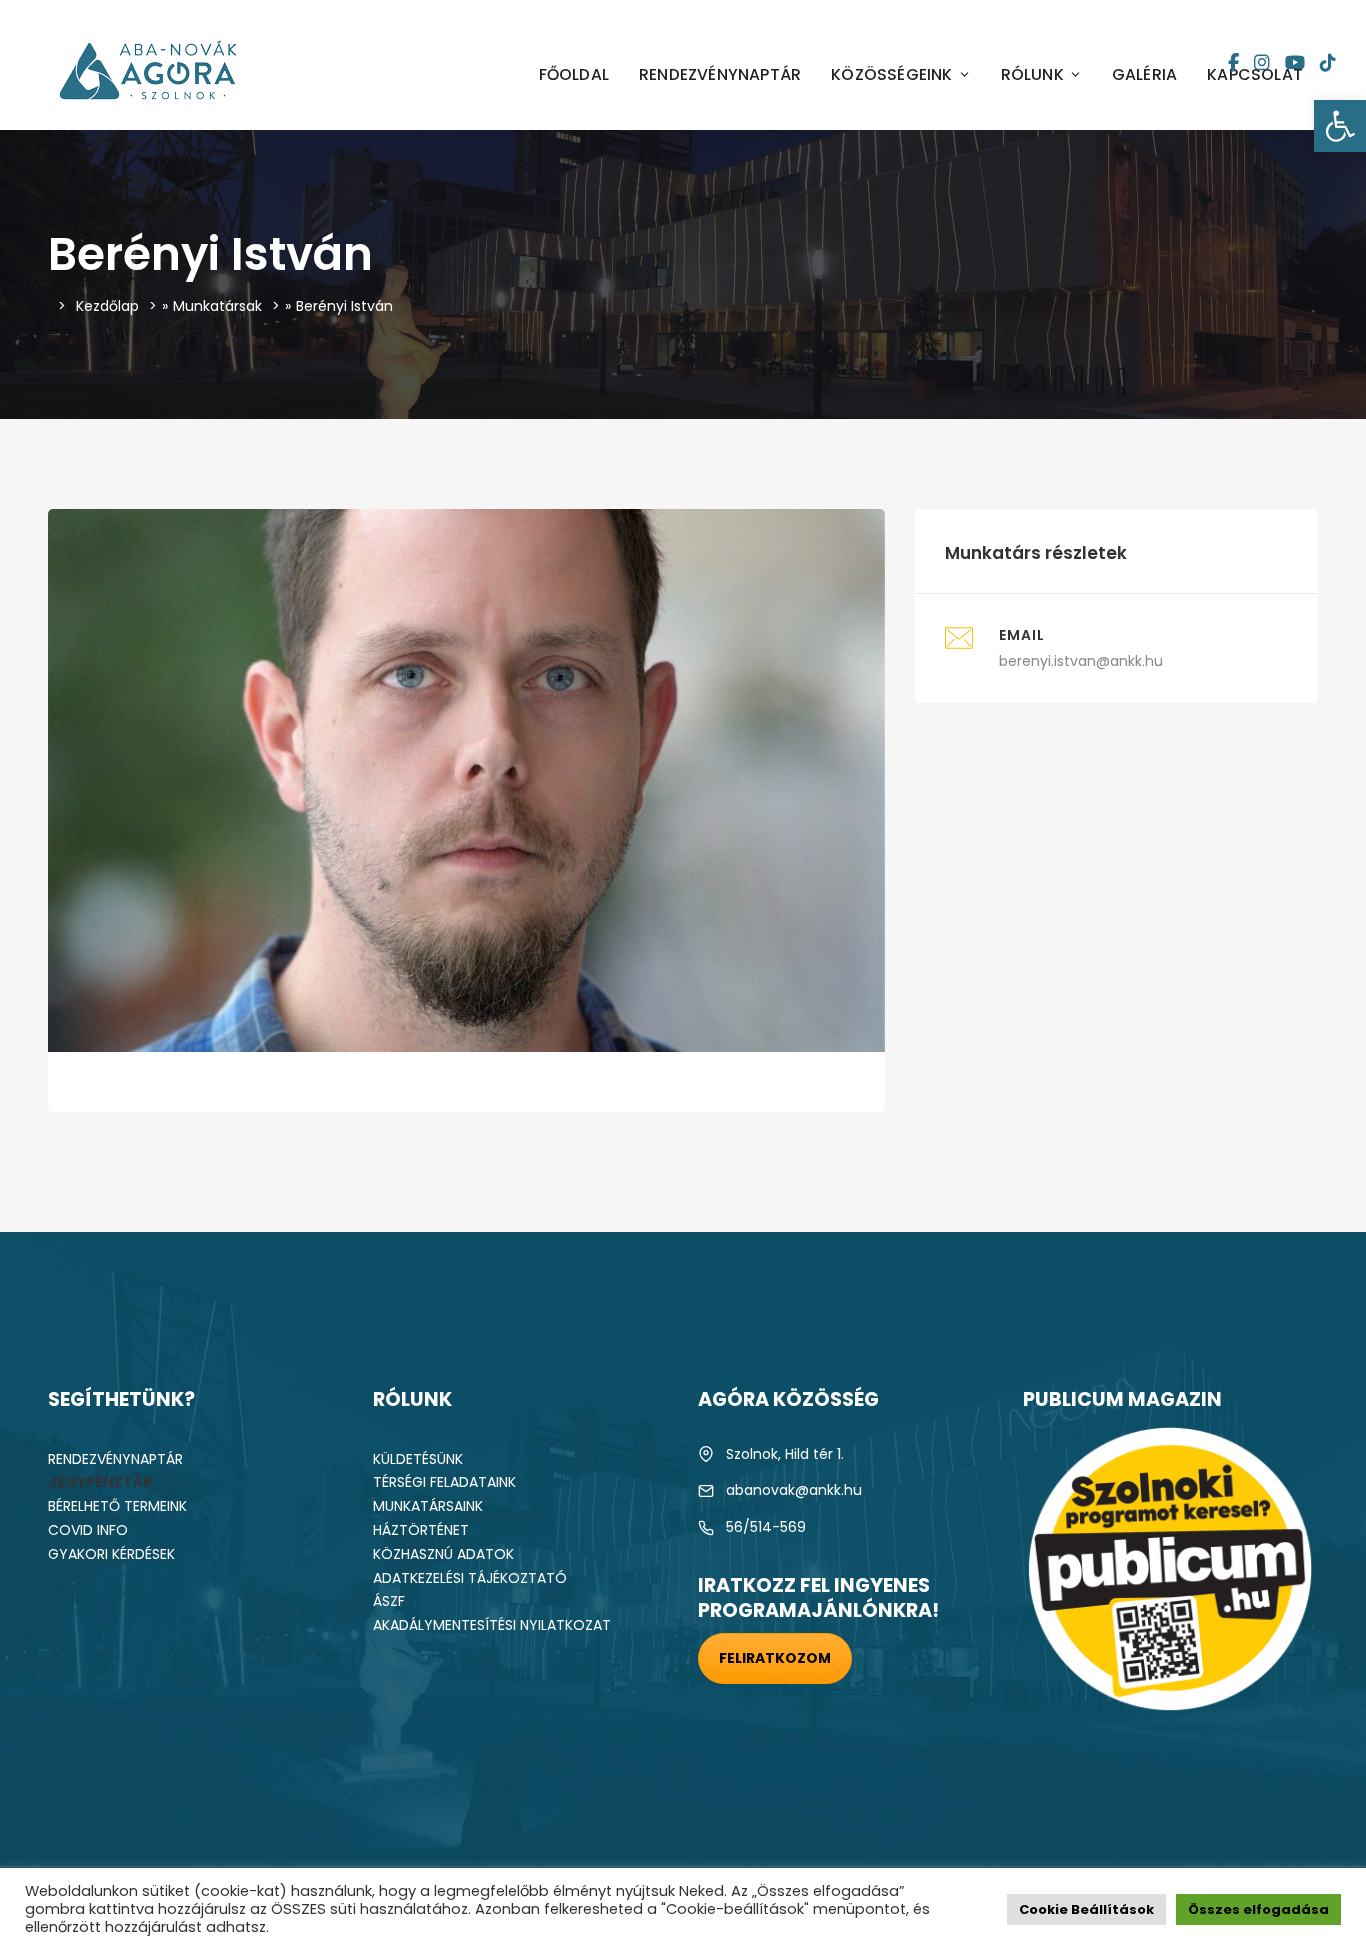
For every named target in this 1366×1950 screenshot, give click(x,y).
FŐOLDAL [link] (574, 74)
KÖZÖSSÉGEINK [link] (891, 74)
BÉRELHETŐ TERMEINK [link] (117, 1506)
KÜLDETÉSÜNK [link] (418, 1459)
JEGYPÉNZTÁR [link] (100, 1482)
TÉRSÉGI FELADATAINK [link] (444, 1482)
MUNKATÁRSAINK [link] (428, 1506)
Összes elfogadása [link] (1258, 1909)
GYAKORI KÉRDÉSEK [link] (111, 1554)
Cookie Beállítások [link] (1086, 1909)
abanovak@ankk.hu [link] (794, 1490)
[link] (1340, 126)
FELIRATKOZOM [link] (775, 1658)
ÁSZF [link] (389, 1601)
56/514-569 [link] (766, 1527)
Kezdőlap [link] (107, 306)
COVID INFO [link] (88, 1530)
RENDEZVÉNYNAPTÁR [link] (720, 74)
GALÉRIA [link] (1144, 74)
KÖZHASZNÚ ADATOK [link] (443, 1554)
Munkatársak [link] (217, 306)
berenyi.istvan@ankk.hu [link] (1081, 661)
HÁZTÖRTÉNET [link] (421, 1530)
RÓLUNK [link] (1032, 74)
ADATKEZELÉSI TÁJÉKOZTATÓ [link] (470, 1578)
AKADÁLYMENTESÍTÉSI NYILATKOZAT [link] (492, 1625)
